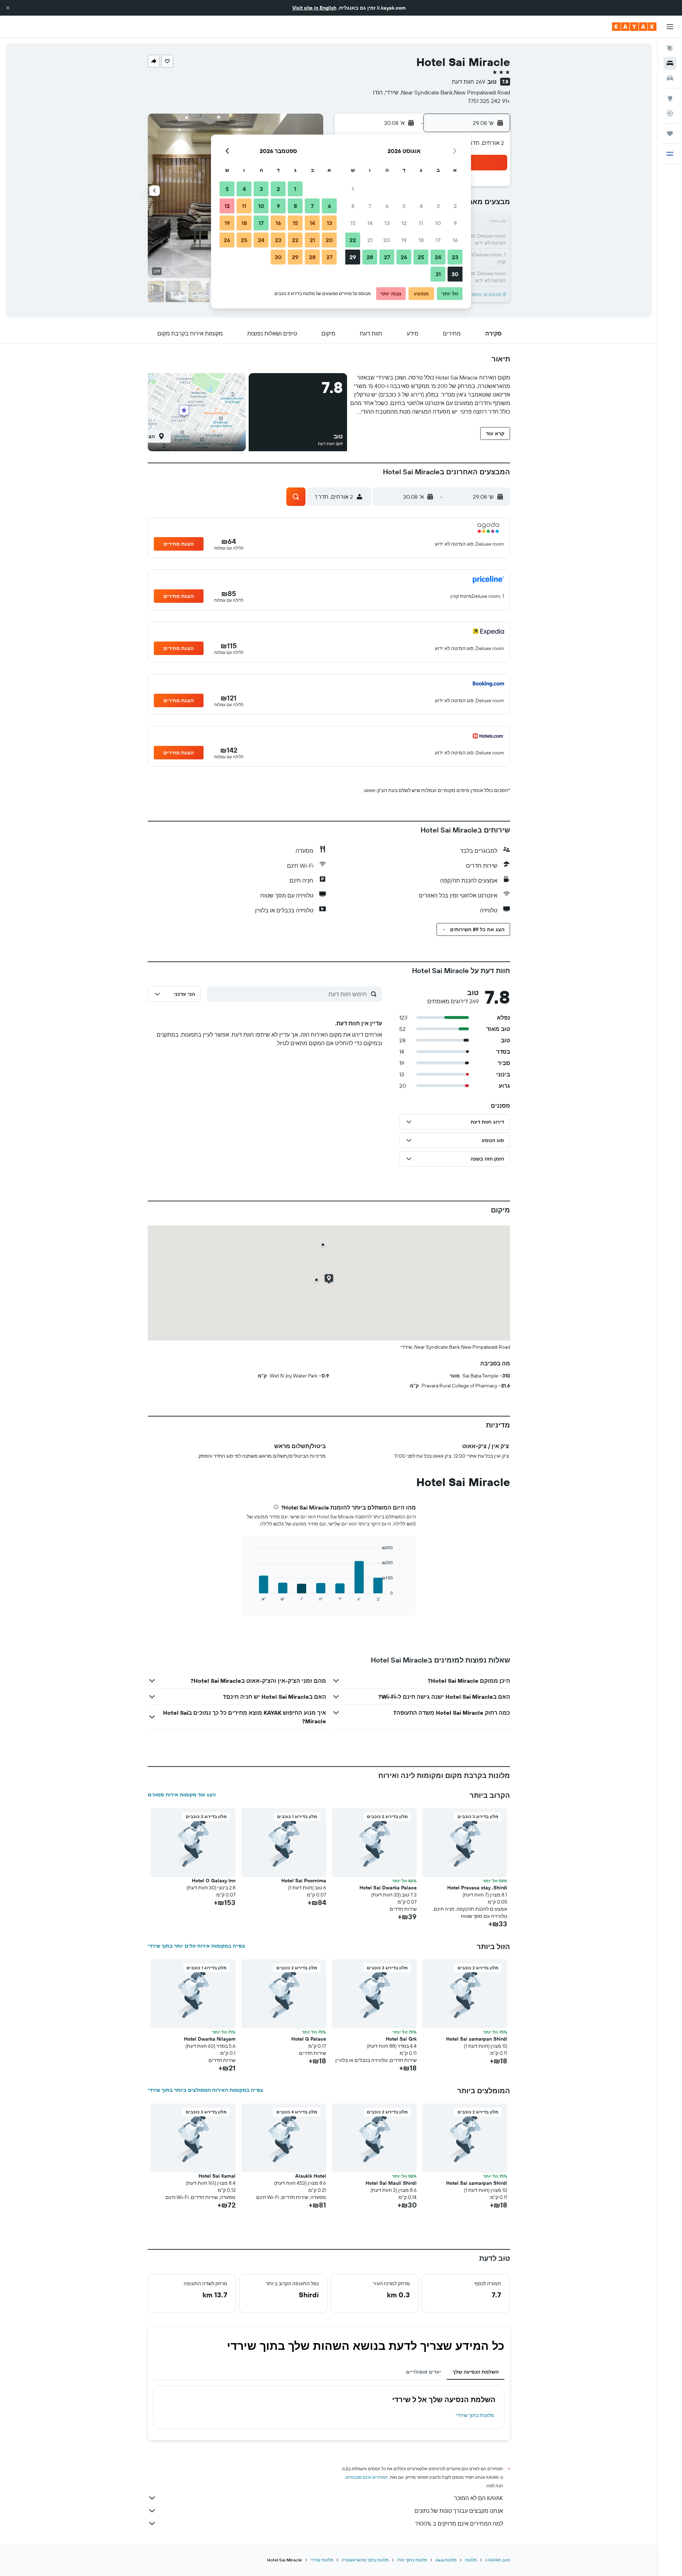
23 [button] (455, 257)
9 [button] (455, 223)
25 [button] (421, 257)
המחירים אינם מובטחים (367, 2477)
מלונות (471, 2560)
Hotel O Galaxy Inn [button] (214, 1881)
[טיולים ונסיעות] (670, 133)
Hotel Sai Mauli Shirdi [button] (391, 2183)
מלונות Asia (446, 2560)
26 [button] (404, 257)
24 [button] (438, 257)
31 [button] (438, 274)
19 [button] (404, 240)
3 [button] (438, 206)
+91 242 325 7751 (489, 101)
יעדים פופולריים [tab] (424, 2372)
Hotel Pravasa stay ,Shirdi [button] (477, 1888)
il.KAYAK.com (498, 2560)
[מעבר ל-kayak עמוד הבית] (634, 27)
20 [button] (387, 240)
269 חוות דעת (469, 82)
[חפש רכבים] (670, 78)
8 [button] (353, 206)
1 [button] (353, 189)
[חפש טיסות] (670, 48)
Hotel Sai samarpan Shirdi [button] (477, 2039)
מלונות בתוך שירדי (475, 2415)
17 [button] (438, 240)
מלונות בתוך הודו (412, 2560)
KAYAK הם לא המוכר (478, 2498)
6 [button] (387, 206)
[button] (8, 8)
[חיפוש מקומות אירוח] (670, 63)
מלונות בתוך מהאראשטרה (365, 2560)
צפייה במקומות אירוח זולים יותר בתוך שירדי (196, 1946)
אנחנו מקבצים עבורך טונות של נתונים (459, 2511)
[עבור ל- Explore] (670, 98)
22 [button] (353, 240)
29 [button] (353, 257)
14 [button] (370, 223)
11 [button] (421, 223)
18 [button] (421, 240)
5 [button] (404, 206)
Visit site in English (314, 8)
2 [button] (455, 206)
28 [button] (370, 257)
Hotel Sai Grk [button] (401, 2039)
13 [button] (387, 223)
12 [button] (404, 223)
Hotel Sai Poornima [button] (304, 1881)
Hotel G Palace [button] (309, 2039)
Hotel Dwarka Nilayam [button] (210, 2039)
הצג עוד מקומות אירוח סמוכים (182, 1795)
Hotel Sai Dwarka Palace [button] (388, 1888)
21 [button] (370, 240)
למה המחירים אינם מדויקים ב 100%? (459, 2523)
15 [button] (353, 223)
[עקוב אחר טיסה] (670, 113)
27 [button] (387, 257)
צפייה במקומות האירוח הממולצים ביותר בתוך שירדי (205, 2090)
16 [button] (455, 240)
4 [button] (421, 206)
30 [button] (455, 274)
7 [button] (370, 206)
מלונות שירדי (322, 2560)
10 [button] (438, 223)
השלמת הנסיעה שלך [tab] (476, 2372)
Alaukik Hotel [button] (311, 2176)
